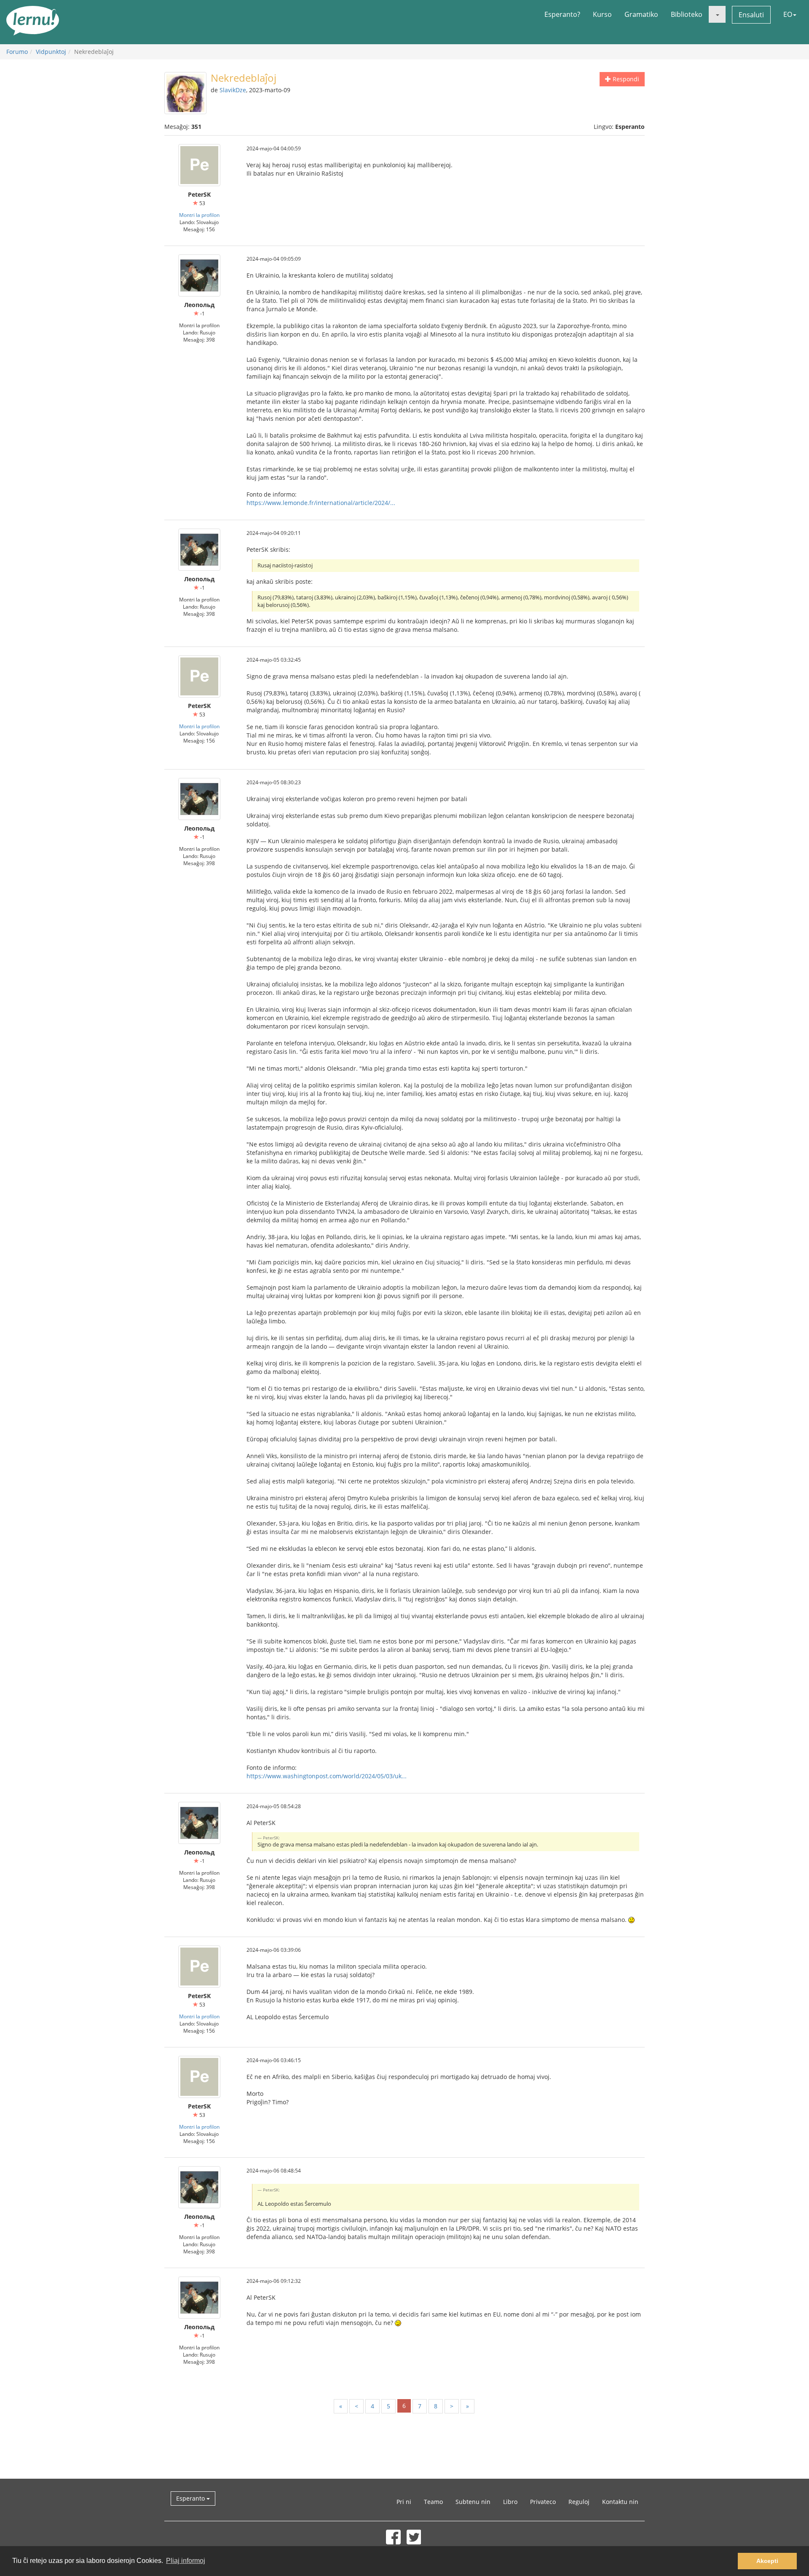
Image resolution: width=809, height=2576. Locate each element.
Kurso (602, 14)
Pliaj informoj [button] (186, 2561)
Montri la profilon (199, 215)
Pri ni (404, 2502)
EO (788, 14)
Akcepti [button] (767, 2561)
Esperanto (191, 2498)
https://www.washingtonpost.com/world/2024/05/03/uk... (327, 1776)
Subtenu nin (473, 2502)
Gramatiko (641, 14)
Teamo (433, 2502)
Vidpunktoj (51, 52)
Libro (510, 2502)
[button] (717, 14)
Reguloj (579, 2502)
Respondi (625, 79)
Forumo (17, 52)
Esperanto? (562, 14)
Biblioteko (687, 14)
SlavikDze (233, 90)
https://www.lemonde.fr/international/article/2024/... (321, 503)
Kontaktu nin (620, 2502)
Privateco (543, 2502)
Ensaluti (751, 15)
